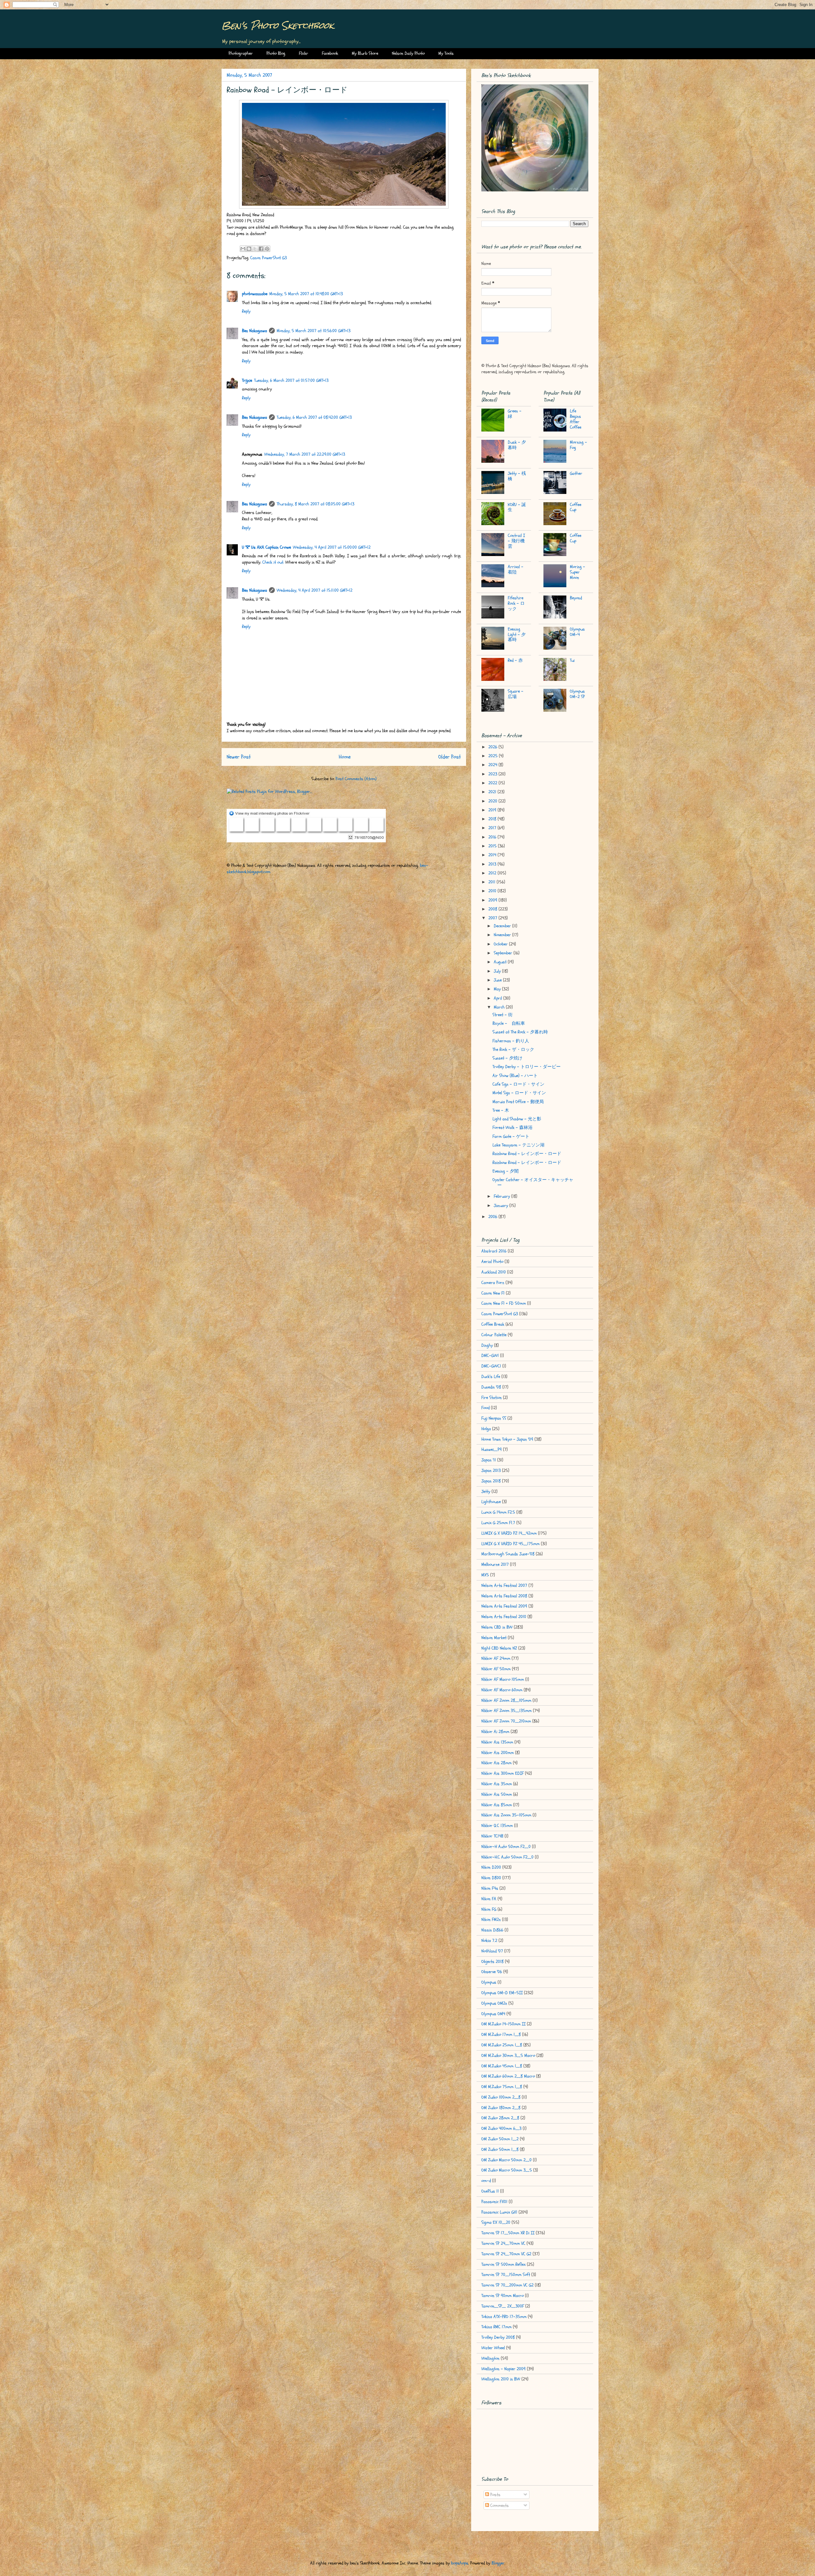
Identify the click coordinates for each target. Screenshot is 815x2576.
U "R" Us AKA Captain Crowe (266, 547)
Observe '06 (492, 1972)
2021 (493, 792)
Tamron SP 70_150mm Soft (506, 2275)
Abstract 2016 (494, 1251)
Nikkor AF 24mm (496, 1658)
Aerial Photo (492, 1262)
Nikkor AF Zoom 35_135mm (507, 1711)
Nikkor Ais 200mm (498, 1753)
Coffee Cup (576, 507)
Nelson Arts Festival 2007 (504, 1585)
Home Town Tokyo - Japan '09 (507, 1439)
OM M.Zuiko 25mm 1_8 (502, 2045)
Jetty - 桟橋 (517, 476)
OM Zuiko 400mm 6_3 (501, 2128)
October (501, 944)
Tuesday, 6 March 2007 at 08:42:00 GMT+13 (314, 417)
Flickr (304, 53)
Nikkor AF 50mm (496, 1669)
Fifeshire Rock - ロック (516, 603)
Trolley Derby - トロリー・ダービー (527, 1067)
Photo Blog (276, 53)
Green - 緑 (515, 414)
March (500, 1007)
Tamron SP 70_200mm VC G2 (507, 2285)
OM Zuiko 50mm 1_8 (500, 2149)
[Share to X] (255, 249)
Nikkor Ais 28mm (496, 1763)
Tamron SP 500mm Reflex (503, 2264)
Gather (576, 473)
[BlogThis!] (249, 249)
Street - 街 (503, 1015)
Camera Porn (493, 1283)
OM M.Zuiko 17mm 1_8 (501, 2034)
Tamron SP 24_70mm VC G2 (506, 2254)
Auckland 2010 (494, 1272)
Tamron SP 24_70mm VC (503, 2243)
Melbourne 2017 (495, 1564)
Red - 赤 (515, 660)
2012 (493, 873)
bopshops (460, 2563)
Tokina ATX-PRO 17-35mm (504, 2317)
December (503, 926)
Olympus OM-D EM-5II (502, 1993)
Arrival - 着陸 (516, 569)
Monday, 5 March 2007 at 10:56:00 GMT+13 (314, 331)
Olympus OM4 (493, 2014)
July (498, 971)
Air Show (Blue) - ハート (515, 1076)
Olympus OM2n (494, 2003)
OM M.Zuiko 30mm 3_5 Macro (508, 2055)
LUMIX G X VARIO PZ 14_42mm (509, 1533)
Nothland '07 (492, 1951)
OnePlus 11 (490, 2191)
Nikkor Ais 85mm (497, 1805)
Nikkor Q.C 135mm (497, 1826)
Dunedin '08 (491, 1387)
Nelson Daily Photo (408, 53)
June (498, 980)
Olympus (489, 1982)
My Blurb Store (365, 53)
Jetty (486, 1491)
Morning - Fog (578, 445)
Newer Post (239, 757)
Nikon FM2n (491, 1920)
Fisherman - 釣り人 (511, 1041)
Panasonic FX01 (494, 2202)
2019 (493, 810)
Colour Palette (494, 1335)
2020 (493, 801)
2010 (493, 891)
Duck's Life (491, 1377)
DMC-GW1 (490, 1356)
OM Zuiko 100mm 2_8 (501, 2097)
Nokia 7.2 (489, 1941)
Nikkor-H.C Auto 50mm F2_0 (507, 1857)
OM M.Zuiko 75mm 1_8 (502, 2087)
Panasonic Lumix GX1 (499, 2212)
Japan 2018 (491, 1481)
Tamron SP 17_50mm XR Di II (508, 2233)
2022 (493, 783)
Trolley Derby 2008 (498, 2337)
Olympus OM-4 (577, 632)
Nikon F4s (490, 1888)
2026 (493, 747)
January (502, 1206)
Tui (572, 660)
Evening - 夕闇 (506, 1171)
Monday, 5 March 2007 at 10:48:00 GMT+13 (306, 294)
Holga (486, 1429)
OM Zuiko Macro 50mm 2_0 (507, 2160)
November (503, 935)
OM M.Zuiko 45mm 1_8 (502, 2066)
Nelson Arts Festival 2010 (504, 1617)
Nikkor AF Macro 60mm (502, 1690)
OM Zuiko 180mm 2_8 (501, 2108)
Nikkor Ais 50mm (497, 1794)
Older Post (450, 757)
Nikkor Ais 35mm (497, 1784)
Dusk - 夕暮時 (517, 445)
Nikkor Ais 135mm (497, 1742)
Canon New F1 (493, 1293)
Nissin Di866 (492, 1930)
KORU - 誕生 (517, 507)
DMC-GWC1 (491, 1366)
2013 (493, 864)
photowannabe (255, 294)
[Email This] (243, 249)
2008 (493, 909)
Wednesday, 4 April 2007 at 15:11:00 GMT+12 (315, 590)
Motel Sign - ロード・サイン (519, 1093)
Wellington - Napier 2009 (503, 2369)
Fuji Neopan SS (494, 1418)
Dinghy (487, 1345)
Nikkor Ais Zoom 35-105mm (506, 1815)
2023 (493, 774)
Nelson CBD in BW (497, 1627)
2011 (493, 882)
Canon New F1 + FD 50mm (504, 1303)
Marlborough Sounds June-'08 (508, 1554)
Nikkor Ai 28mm (495, 1732)
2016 (493, 837)
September (504, 953)
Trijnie (247, 380)
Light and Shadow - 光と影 (517, 1119)
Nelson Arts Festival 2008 (504, 1596)
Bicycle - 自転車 (509, 1023)
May (498, 989)
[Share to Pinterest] (267, 249)
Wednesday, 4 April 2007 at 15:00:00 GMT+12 (332, 547)
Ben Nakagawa (255, 331)
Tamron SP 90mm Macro (503, 2296)
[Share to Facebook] (261, 249)
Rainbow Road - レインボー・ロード (527, 1154)
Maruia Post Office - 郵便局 (518, 1102)
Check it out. (273, 562)
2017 (493, 828)
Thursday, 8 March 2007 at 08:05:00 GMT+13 (315, 504)
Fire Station (492, 1398)
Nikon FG (489, 1909)
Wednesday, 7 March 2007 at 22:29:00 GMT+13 (305, 454)
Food (485, 1408)
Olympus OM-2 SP (577, 694)
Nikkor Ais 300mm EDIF (503, 1773)
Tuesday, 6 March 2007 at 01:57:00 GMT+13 (291, 380)
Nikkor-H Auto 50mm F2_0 (506, 1847)
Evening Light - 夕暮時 (517, 635)
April (499, 998)
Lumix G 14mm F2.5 (498, 1512)
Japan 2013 (491, 1470)
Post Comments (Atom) (356, 779)
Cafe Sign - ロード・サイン (518, 1084)
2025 (494, 756)
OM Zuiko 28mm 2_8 (500, 2118)
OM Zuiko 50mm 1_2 (500, 2139)
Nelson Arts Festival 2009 (504, 1606)
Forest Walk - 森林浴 (513, 1127)
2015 (493, 846)
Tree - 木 (501, 1110)
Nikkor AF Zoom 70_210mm (506, 1721)
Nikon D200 (491, 1867)
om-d (486, 2181)
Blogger (498, 2563)
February (503, 1196)
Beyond (576, 598)
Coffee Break (493, 1324)
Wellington (490, 2358)
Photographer (241, 53)
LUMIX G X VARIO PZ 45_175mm (510, 1544)
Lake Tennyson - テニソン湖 (518, 1145)
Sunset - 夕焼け (507, 1058)
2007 (493, 918)
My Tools (446, 53)
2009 (493, 900)
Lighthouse (491, 1502)
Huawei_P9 (492, 1449)
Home (345, 757)
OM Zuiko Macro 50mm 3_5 (507, 2170)
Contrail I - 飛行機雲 (516, 541)
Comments (499, 2505)
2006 (493, 1217)
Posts (495, 2495)
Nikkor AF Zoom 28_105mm (506, 1700)
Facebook (330, 53)
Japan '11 (489, 1460)
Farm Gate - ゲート (511, 1136)
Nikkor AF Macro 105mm (503, 1679)
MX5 (485, 1575)
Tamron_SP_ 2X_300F (503, 2306)
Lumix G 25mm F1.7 (498, 1523)
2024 (493, 765)
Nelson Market (494, 1638)
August (501, 962)
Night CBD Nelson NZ (499, 1648)
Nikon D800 (491, 1878)
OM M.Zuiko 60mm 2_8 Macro (508, 2076)
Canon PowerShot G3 (269, 258)
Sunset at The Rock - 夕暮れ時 (520, 1032)
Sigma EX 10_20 (496, 2222)
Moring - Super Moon (578, 572)
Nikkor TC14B (492, 1836)
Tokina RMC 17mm (496, 2327)
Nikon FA (489, 1899)
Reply (246, 311)
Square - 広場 (516, 694)
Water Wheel (493, 2348)
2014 (493, 855)
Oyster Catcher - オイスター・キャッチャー (533, 1182)
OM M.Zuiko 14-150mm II (503, 2024)
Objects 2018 (493, 1962)
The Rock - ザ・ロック (513, 1049)
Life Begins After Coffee (576, 419)
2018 (493, 819)
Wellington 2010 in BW (501, 2379)
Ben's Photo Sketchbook (278, 25)
